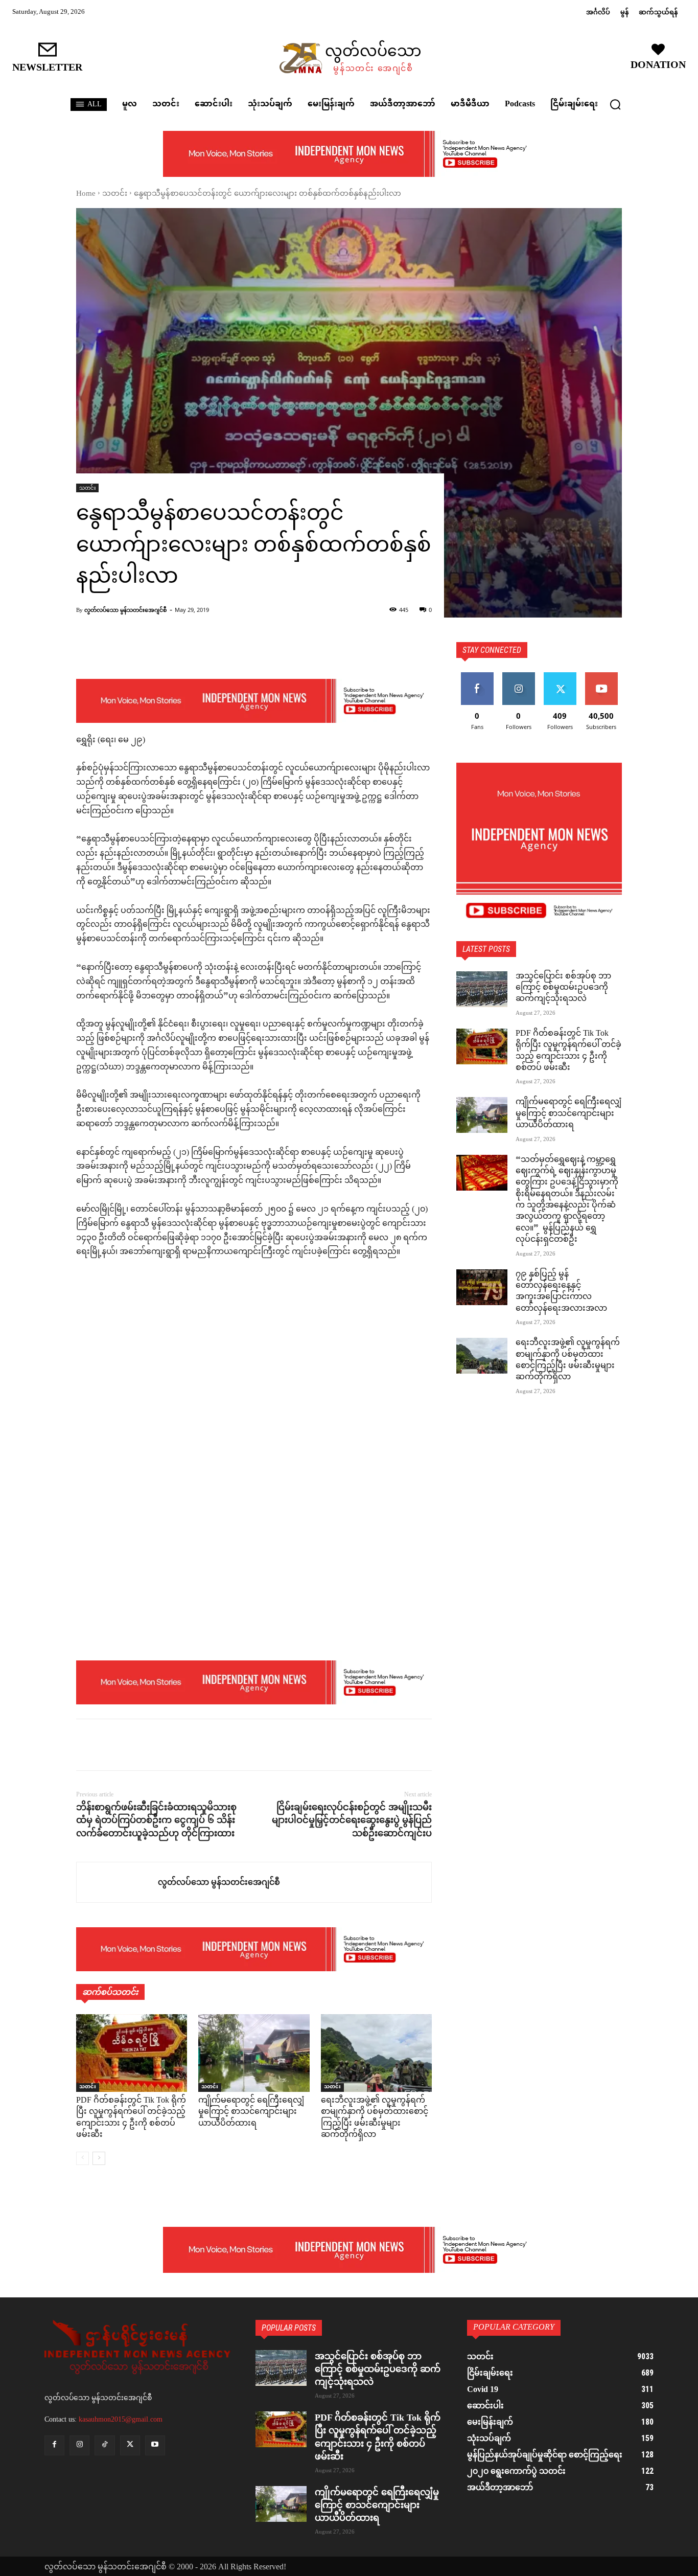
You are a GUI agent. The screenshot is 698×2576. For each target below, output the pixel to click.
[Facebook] (86, 1745)
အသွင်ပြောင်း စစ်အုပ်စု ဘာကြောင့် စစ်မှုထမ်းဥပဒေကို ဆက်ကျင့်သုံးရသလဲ (563, 988)
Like (477, 676)
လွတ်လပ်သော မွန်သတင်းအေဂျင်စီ (125, 610)
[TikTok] (104, 2445)
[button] (615, 104)
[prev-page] (83, 2158)
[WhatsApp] (157, 1745)
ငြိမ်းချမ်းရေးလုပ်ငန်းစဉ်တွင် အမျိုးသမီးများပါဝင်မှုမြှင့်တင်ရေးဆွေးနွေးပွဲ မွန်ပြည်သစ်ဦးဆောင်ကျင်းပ (352, 1820)
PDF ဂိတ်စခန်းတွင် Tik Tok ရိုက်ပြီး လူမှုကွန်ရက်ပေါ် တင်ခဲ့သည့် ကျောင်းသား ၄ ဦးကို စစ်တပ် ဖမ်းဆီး (131, 2118)
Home (86, 194)
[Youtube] (155, 2445)
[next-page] (99, 2158)
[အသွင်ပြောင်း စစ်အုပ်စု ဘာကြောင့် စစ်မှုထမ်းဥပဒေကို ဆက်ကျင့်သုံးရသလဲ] (482, 989)
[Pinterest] (133, 1745)
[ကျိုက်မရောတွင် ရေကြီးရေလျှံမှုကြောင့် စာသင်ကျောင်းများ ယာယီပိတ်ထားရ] (254, 2053)
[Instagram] (79, 2445)
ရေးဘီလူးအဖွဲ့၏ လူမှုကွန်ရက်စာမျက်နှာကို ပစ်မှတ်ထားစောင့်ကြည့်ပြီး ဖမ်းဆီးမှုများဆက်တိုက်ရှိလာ (375, 2118)
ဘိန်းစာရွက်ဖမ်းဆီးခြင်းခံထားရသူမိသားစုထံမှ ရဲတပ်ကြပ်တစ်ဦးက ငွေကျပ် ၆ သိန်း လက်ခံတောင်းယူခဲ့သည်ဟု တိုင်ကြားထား (156, 1820)
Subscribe (601, 676)
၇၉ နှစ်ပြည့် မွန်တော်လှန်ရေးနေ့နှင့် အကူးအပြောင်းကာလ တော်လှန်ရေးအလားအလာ (561, 1292)
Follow (518, 676)
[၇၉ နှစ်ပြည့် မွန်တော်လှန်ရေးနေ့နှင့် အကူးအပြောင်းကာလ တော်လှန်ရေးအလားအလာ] (482, 1287)
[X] (110, 1745)
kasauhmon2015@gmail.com (121, 2419)
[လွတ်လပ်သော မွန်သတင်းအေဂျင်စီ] (117, 1882)
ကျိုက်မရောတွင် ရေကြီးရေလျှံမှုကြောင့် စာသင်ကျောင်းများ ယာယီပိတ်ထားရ (251, 2112)
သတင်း (115, 194)
